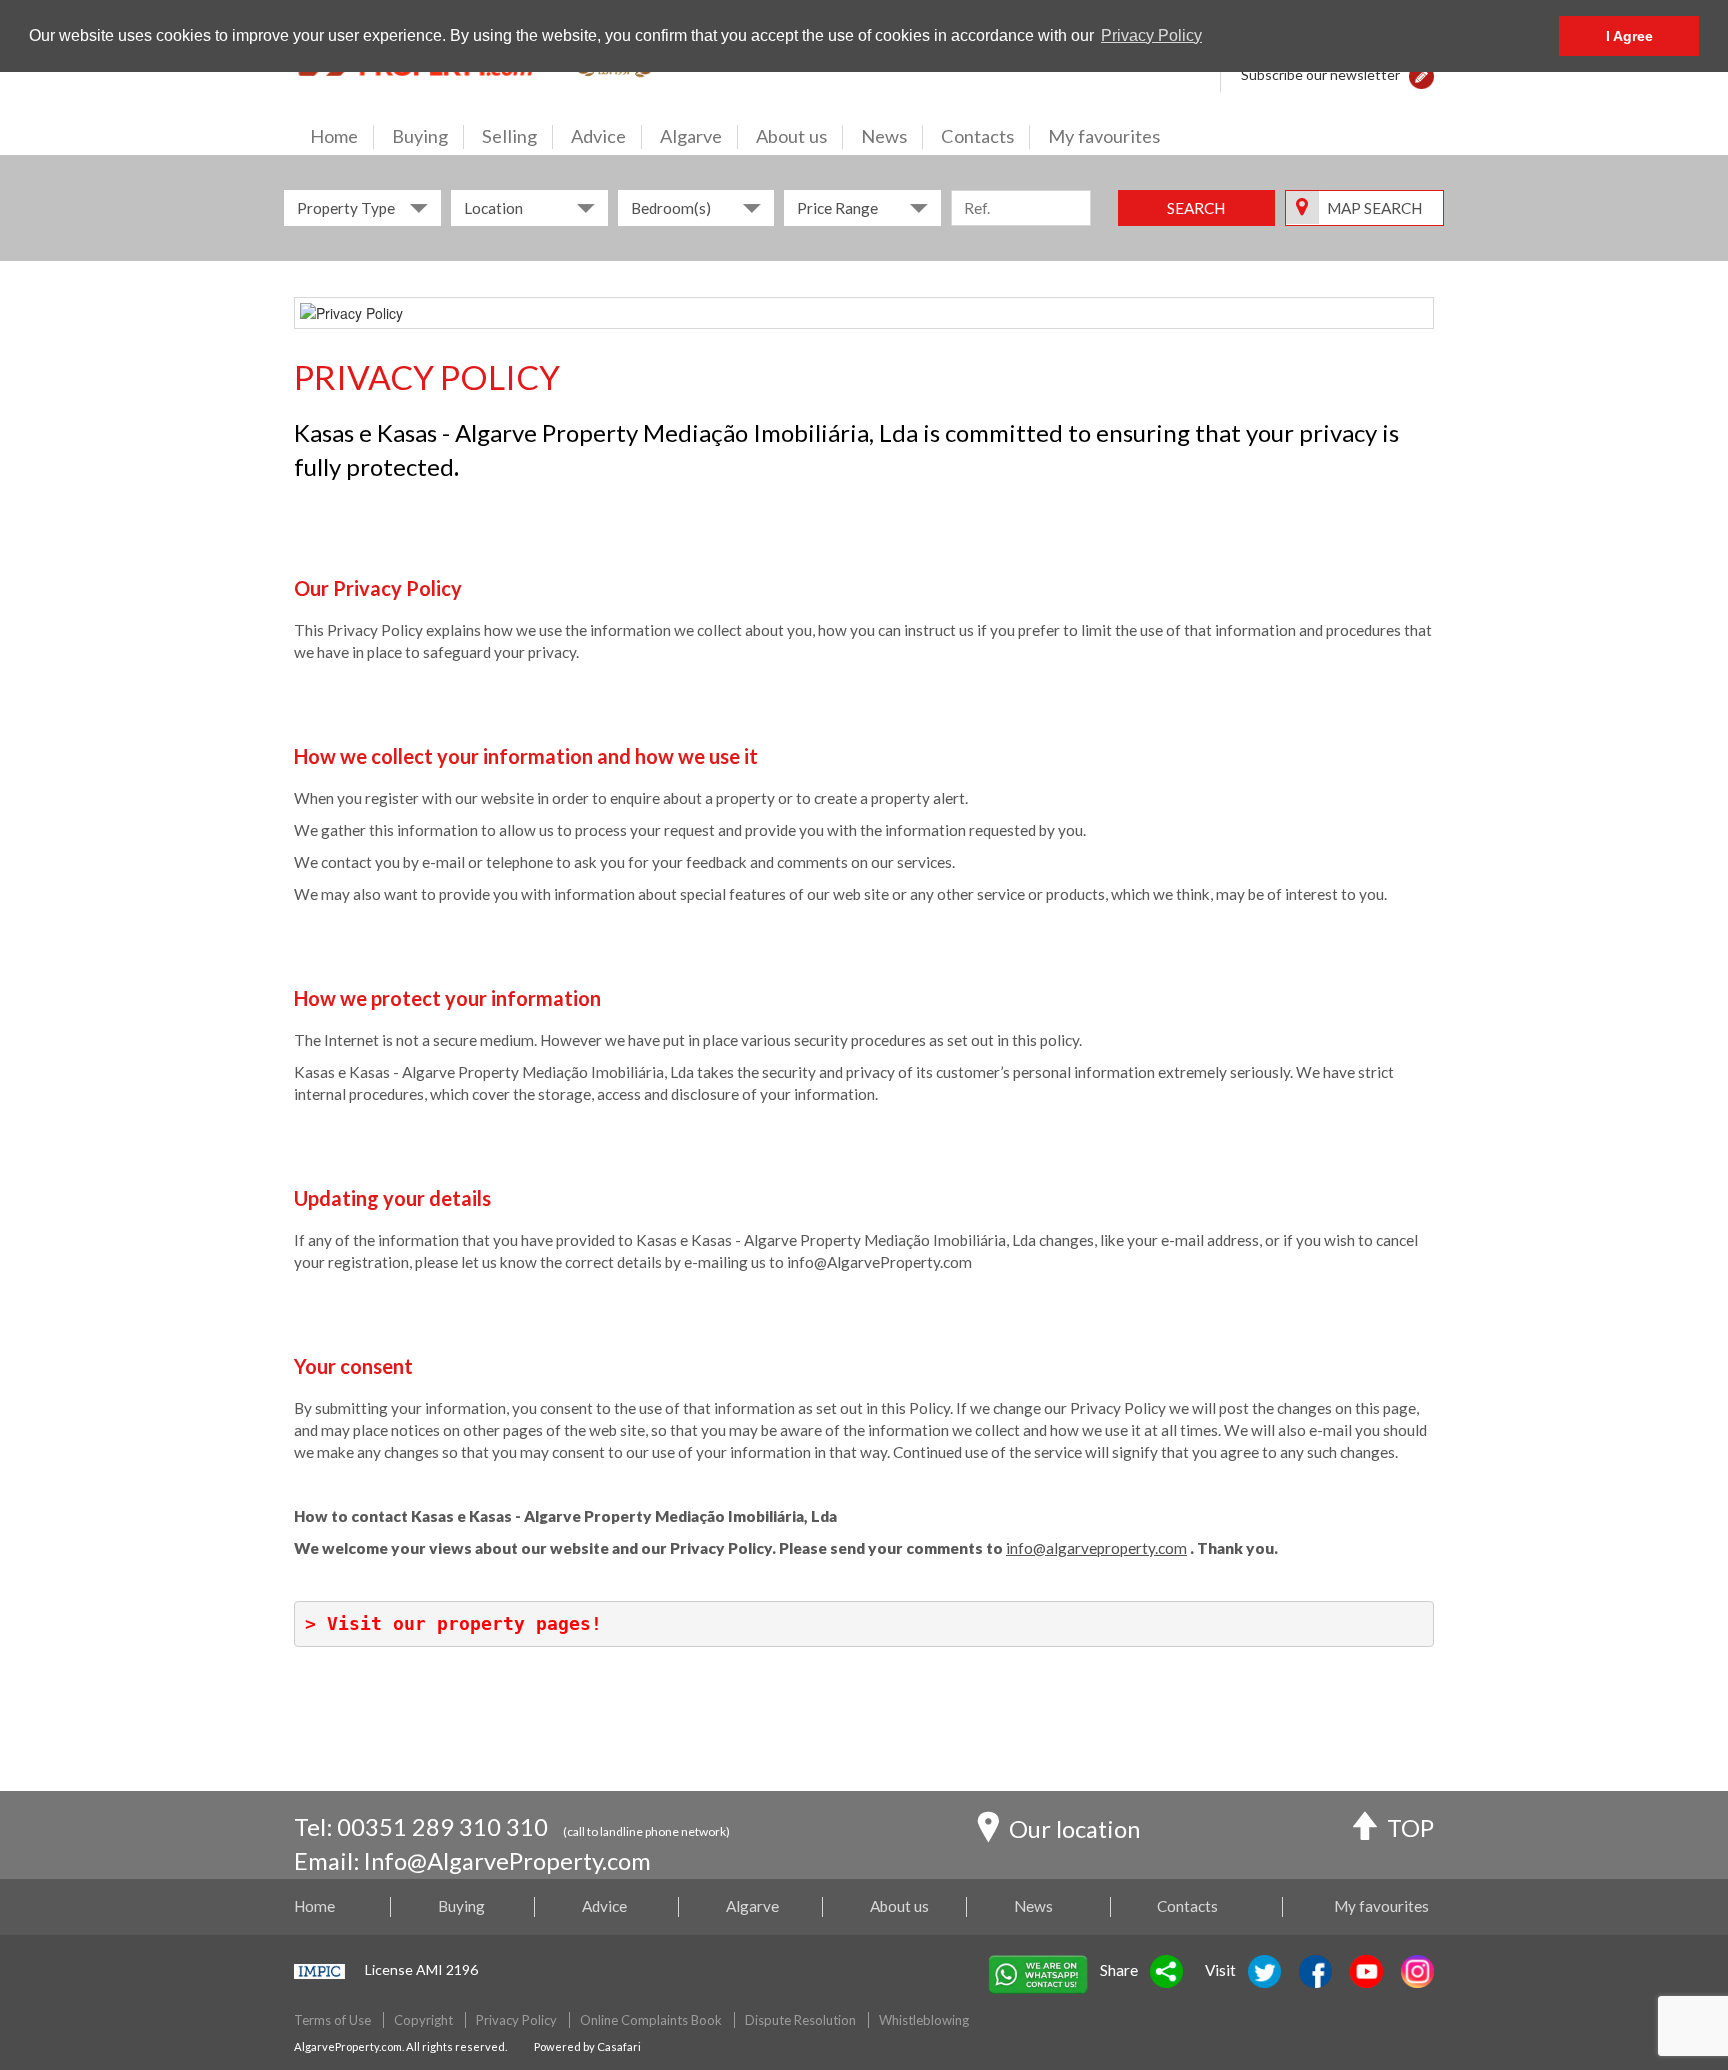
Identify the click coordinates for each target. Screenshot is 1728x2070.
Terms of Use (332, 2020)
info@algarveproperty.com (1096, 1548)
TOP (1410, 1828)
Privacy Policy (516, 2020)
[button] (1421, 74)
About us (791, 136)
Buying (420, 136)
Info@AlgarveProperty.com (507, 1861)
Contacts (977, 136)
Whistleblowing (924, 2020)
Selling (509, 136)
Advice (598, 136)
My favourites (1104, 136)
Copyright (423, 2020)
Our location (1074, 1829)
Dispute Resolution (800, 2020)
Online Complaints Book (651, 2020)
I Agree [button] (1629, 36)
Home (334, 136)
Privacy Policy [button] (1151, 35)
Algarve (691, 136)
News (884, 136)
